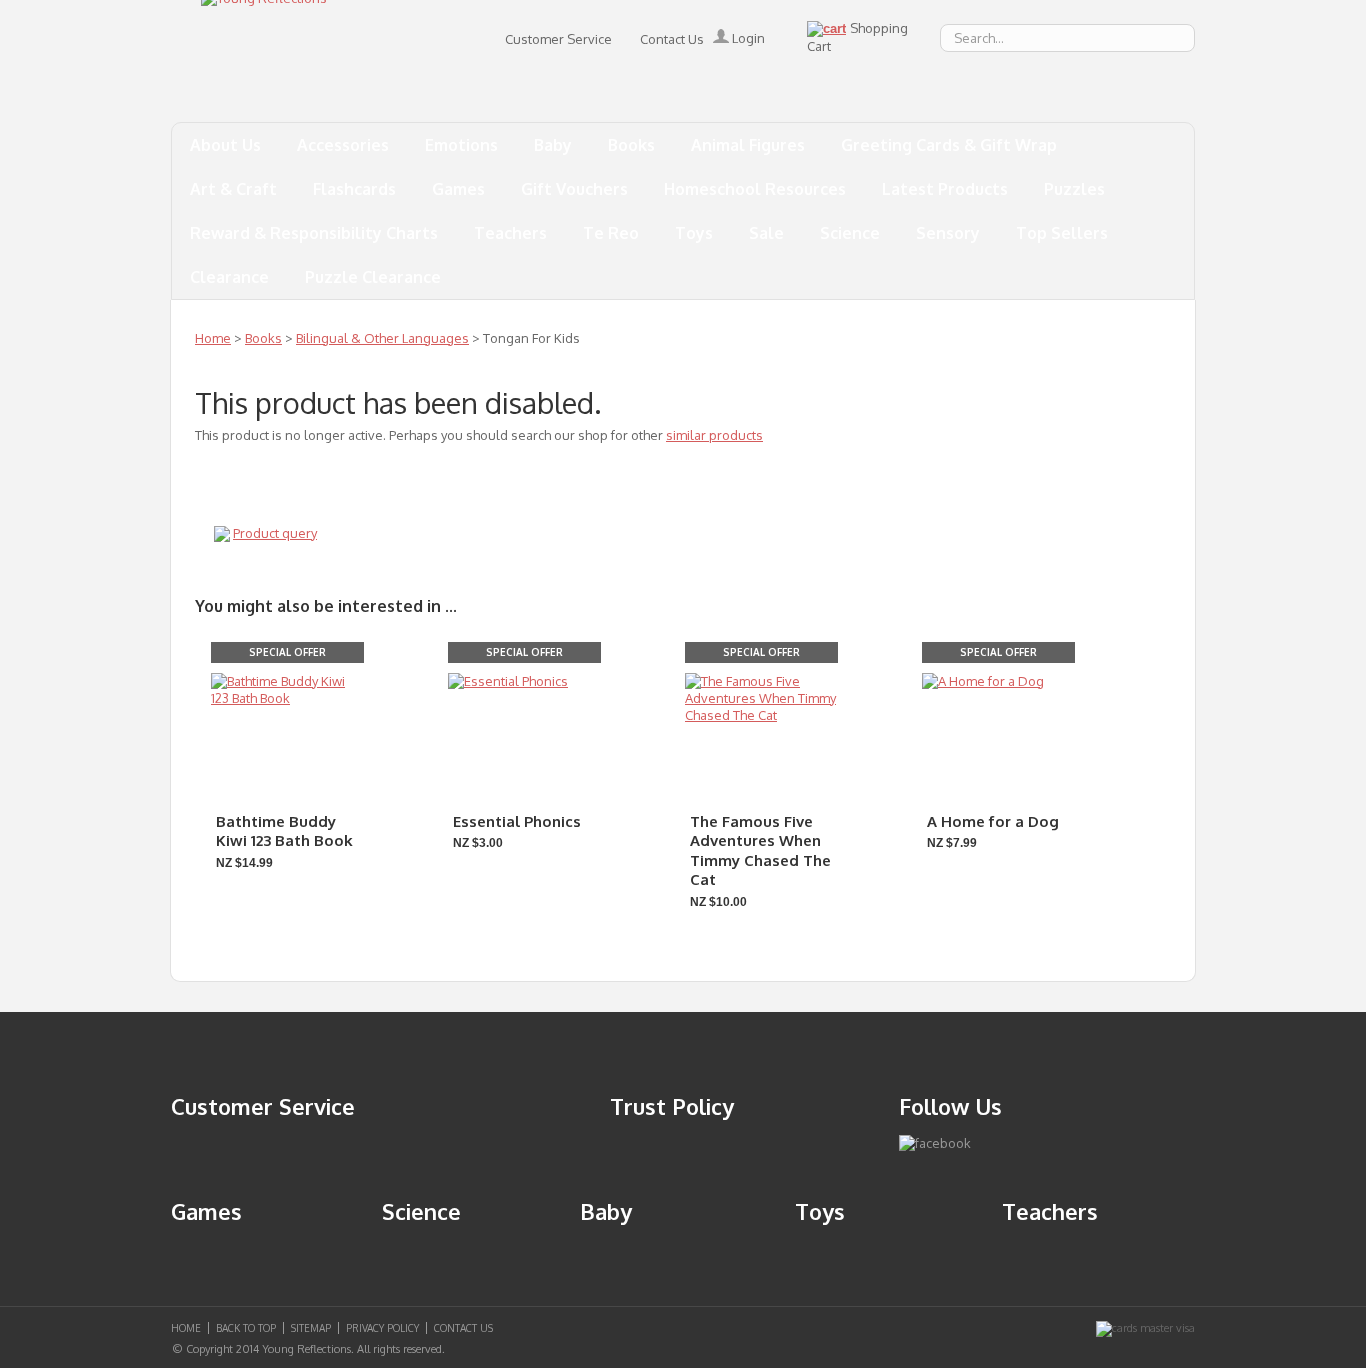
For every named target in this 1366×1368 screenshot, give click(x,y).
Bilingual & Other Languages (382, 338)
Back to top (246, 1328)
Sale (766, 233)
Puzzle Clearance (373, 277)
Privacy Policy (382, 1328)
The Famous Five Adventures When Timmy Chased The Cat (760, 851)
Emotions (461, 145)
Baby (553, 145)
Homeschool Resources (755, 189)
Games (458, 189)
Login (747, 38)
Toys (694, 233)
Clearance (229, 277)
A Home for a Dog (993, 821)
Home (213, 338)
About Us (225, 145)
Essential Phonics (517, 821)
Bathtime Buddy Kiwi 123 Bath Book (284, 831)
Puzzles (1074, 189)
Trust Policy (672, 1106)
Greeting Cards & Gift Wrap (949, 145)
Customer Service (558, 39)
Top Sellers (1062, 233)
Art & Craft (233, 189)
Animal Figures (748, 145)
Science (850, 233)
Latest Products (945, 189)
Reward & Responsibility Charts (314, 233)
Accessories (343, 145)
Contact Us (672, 39)
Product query (275, 533)
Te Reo (611, 233)
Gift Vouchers (574, 189)
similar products (714, 435)
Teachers (510, 233)
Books (631, 145)
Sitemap (311, 1328)
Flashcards (354, 189)
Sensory (948, 233)
